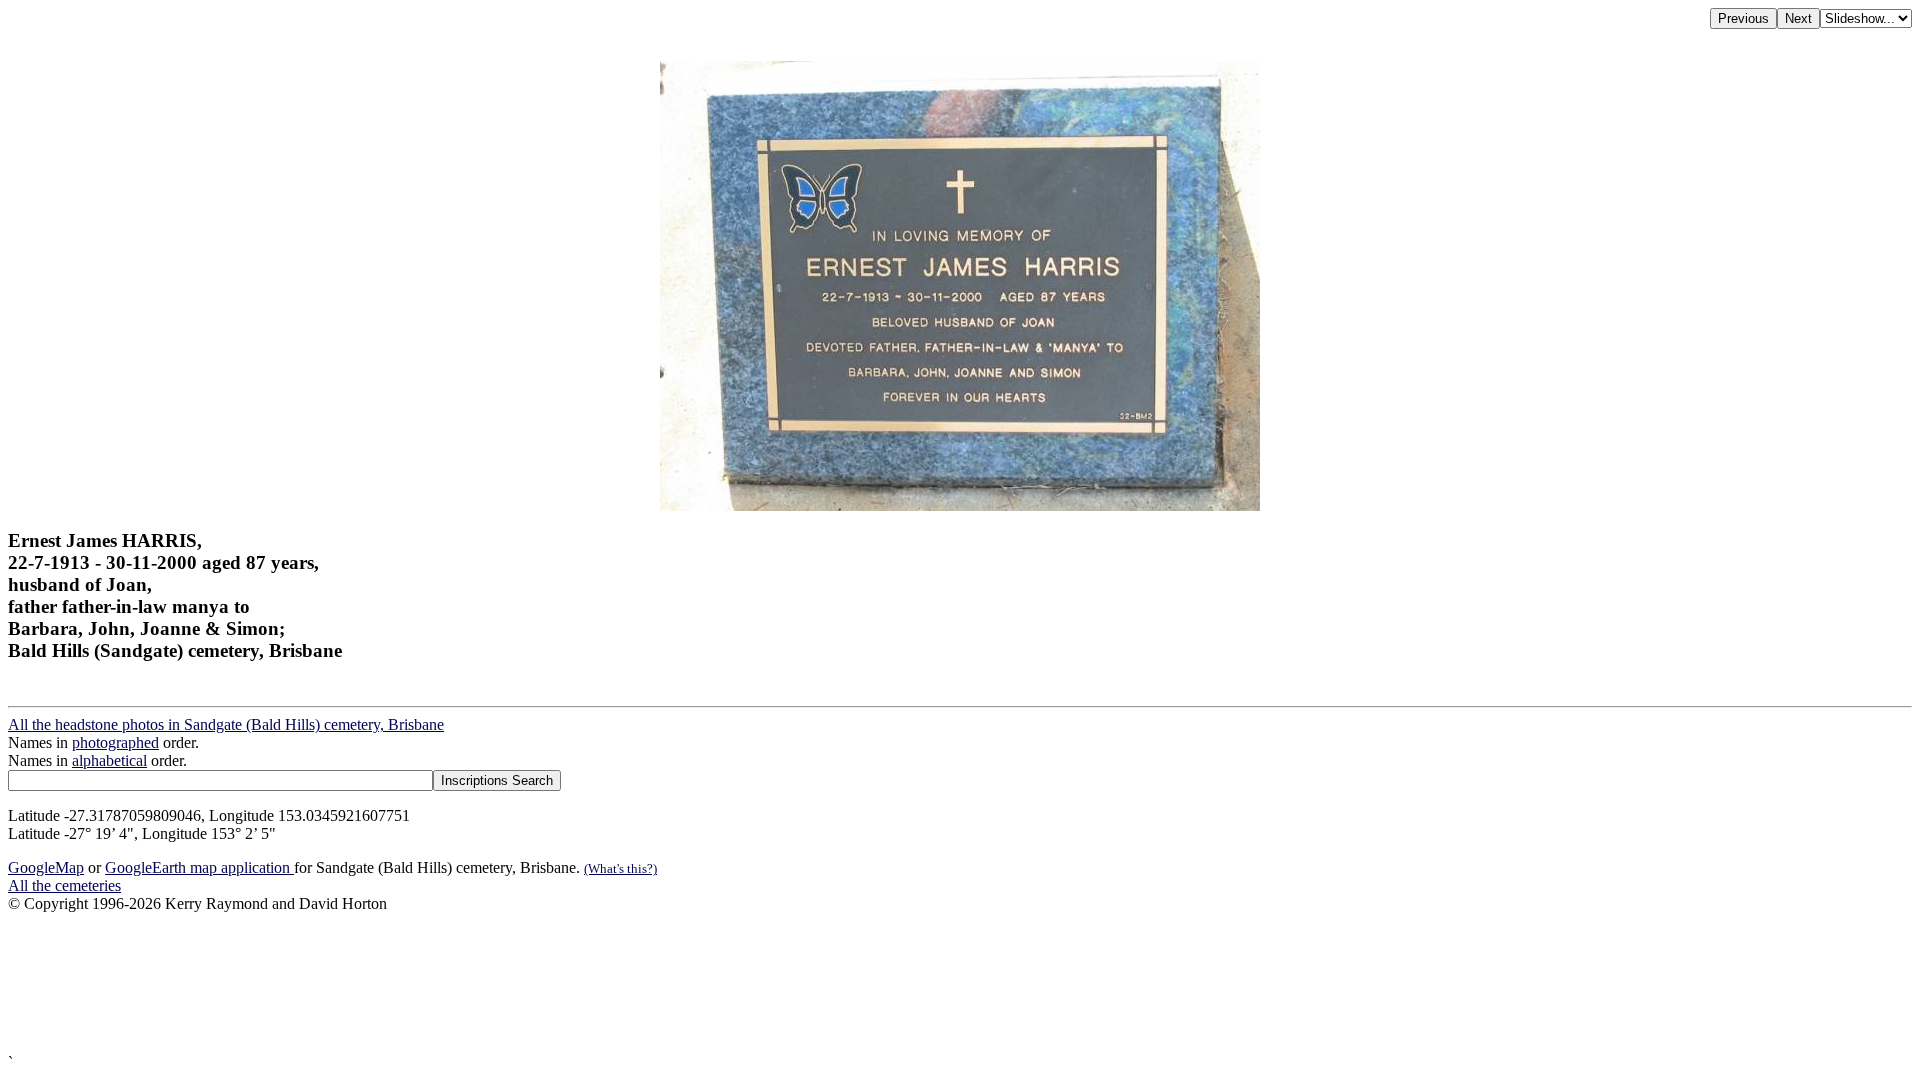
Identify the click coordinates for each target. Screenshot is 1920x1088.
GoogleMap (46, 867)
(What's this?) (620, 868)
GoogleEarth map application (199, 867)
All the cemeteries (64, 885)
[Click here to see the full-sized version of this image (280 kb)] (960, 505)
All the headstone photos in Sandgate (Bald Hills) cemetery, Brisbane (226, 724)
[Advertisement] (608, 983)
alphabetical (109, 760)
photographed (115, 742)
